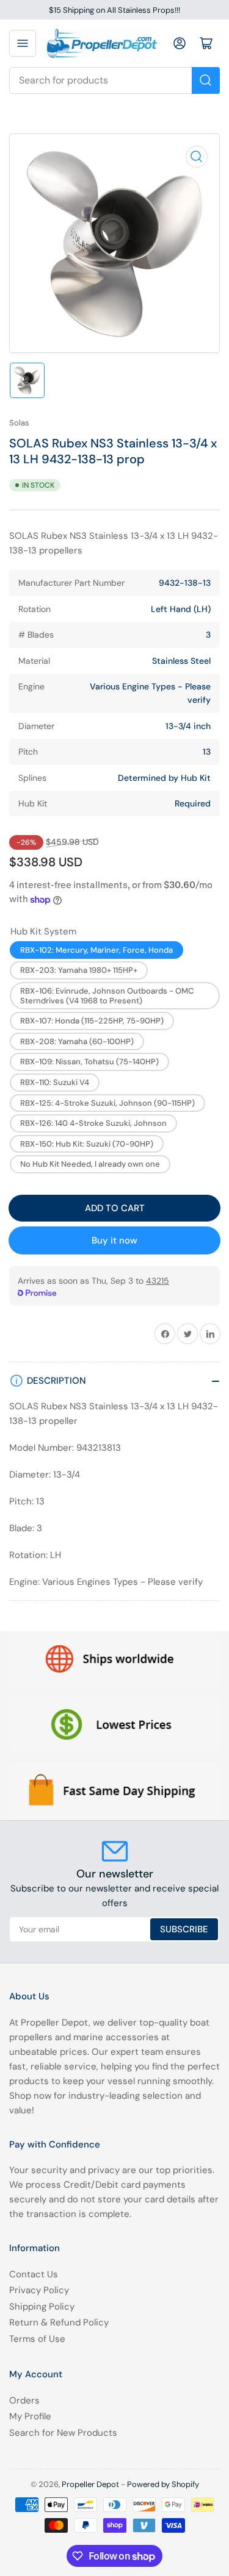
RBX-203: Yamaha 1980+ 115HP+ (79, 970)
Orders (24, 2400)
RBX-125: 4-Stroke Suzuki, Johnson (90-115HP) (107, 1103)
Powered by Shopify (163, 2484)
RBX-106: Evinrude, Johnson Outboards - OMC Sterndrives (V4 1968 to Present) (107, 996)
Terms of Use (37, 2339)
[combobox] (114, 80)
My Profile (30, 2416)
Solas (19, 423)
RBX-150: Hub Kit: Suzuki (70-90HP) (87, 1144)
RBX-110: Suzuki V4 (55, 1082)
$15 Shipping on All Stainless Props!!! (114, 10)
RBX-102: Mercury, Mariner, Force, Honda (96, 950)
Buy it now (114, 1240)
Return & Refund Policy (59, 2322)
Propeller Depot (90, 2484)
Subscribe (184, 1929)
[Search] (206, 80)
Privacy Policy (39, 2290)
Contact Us (34, 2274)
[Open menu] (23, 43)
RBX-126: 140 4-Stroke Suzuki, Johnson (93, 1123)
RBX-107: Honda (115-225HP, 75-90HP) (92, 1021)
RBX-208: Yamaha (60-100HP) (77, 1041)
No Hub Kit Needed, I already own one (90, 1164)
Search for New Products (63, 2433)
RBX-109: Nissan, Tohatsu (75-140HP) (89, 1062)
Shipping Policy (42, 2307)
